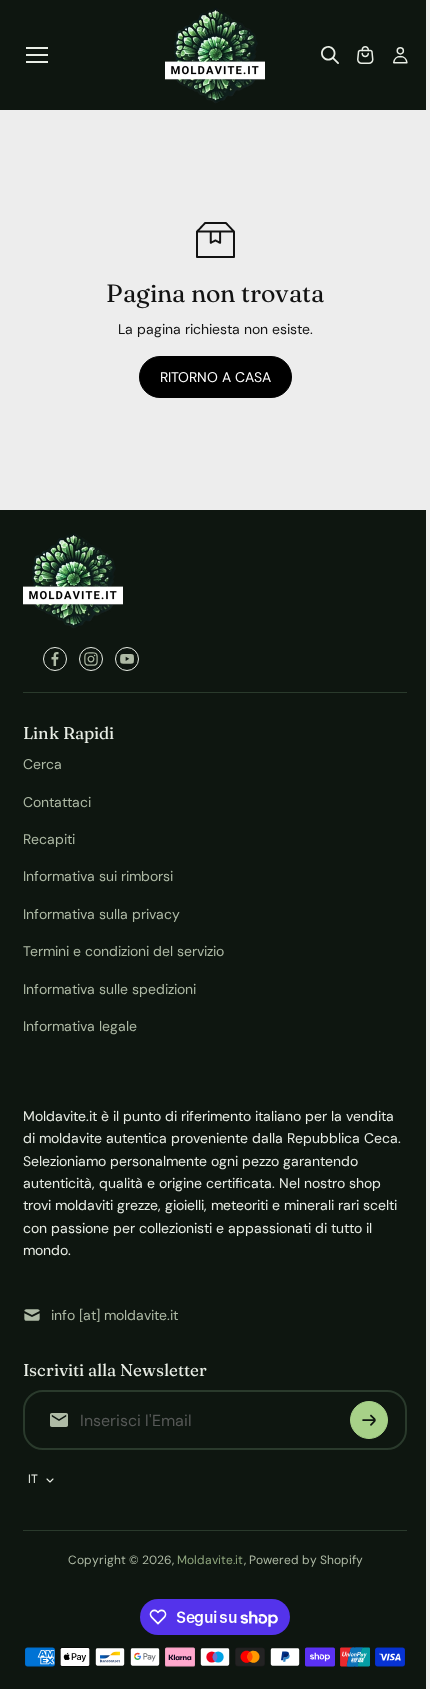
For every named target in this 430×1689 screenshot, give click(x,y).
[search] (330, 55)
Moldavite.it (210, 1560)
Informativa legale (80, 1026)
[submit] (369, 1420)
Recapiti (49, 839)
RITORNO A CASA (215, 377)
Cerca (42, 764)
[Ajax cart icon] (365, 55)
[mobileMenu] (37, 55)
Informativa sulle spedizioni (109, 989)
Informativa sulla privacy (101, 914)
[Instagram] (91, 659)
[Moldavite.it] (215, 55)
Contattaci (57, 802)
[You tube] (127, 659)
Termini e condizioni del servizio (123, 951)
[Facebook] (55, 659)
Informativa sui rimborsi (98, 876)
